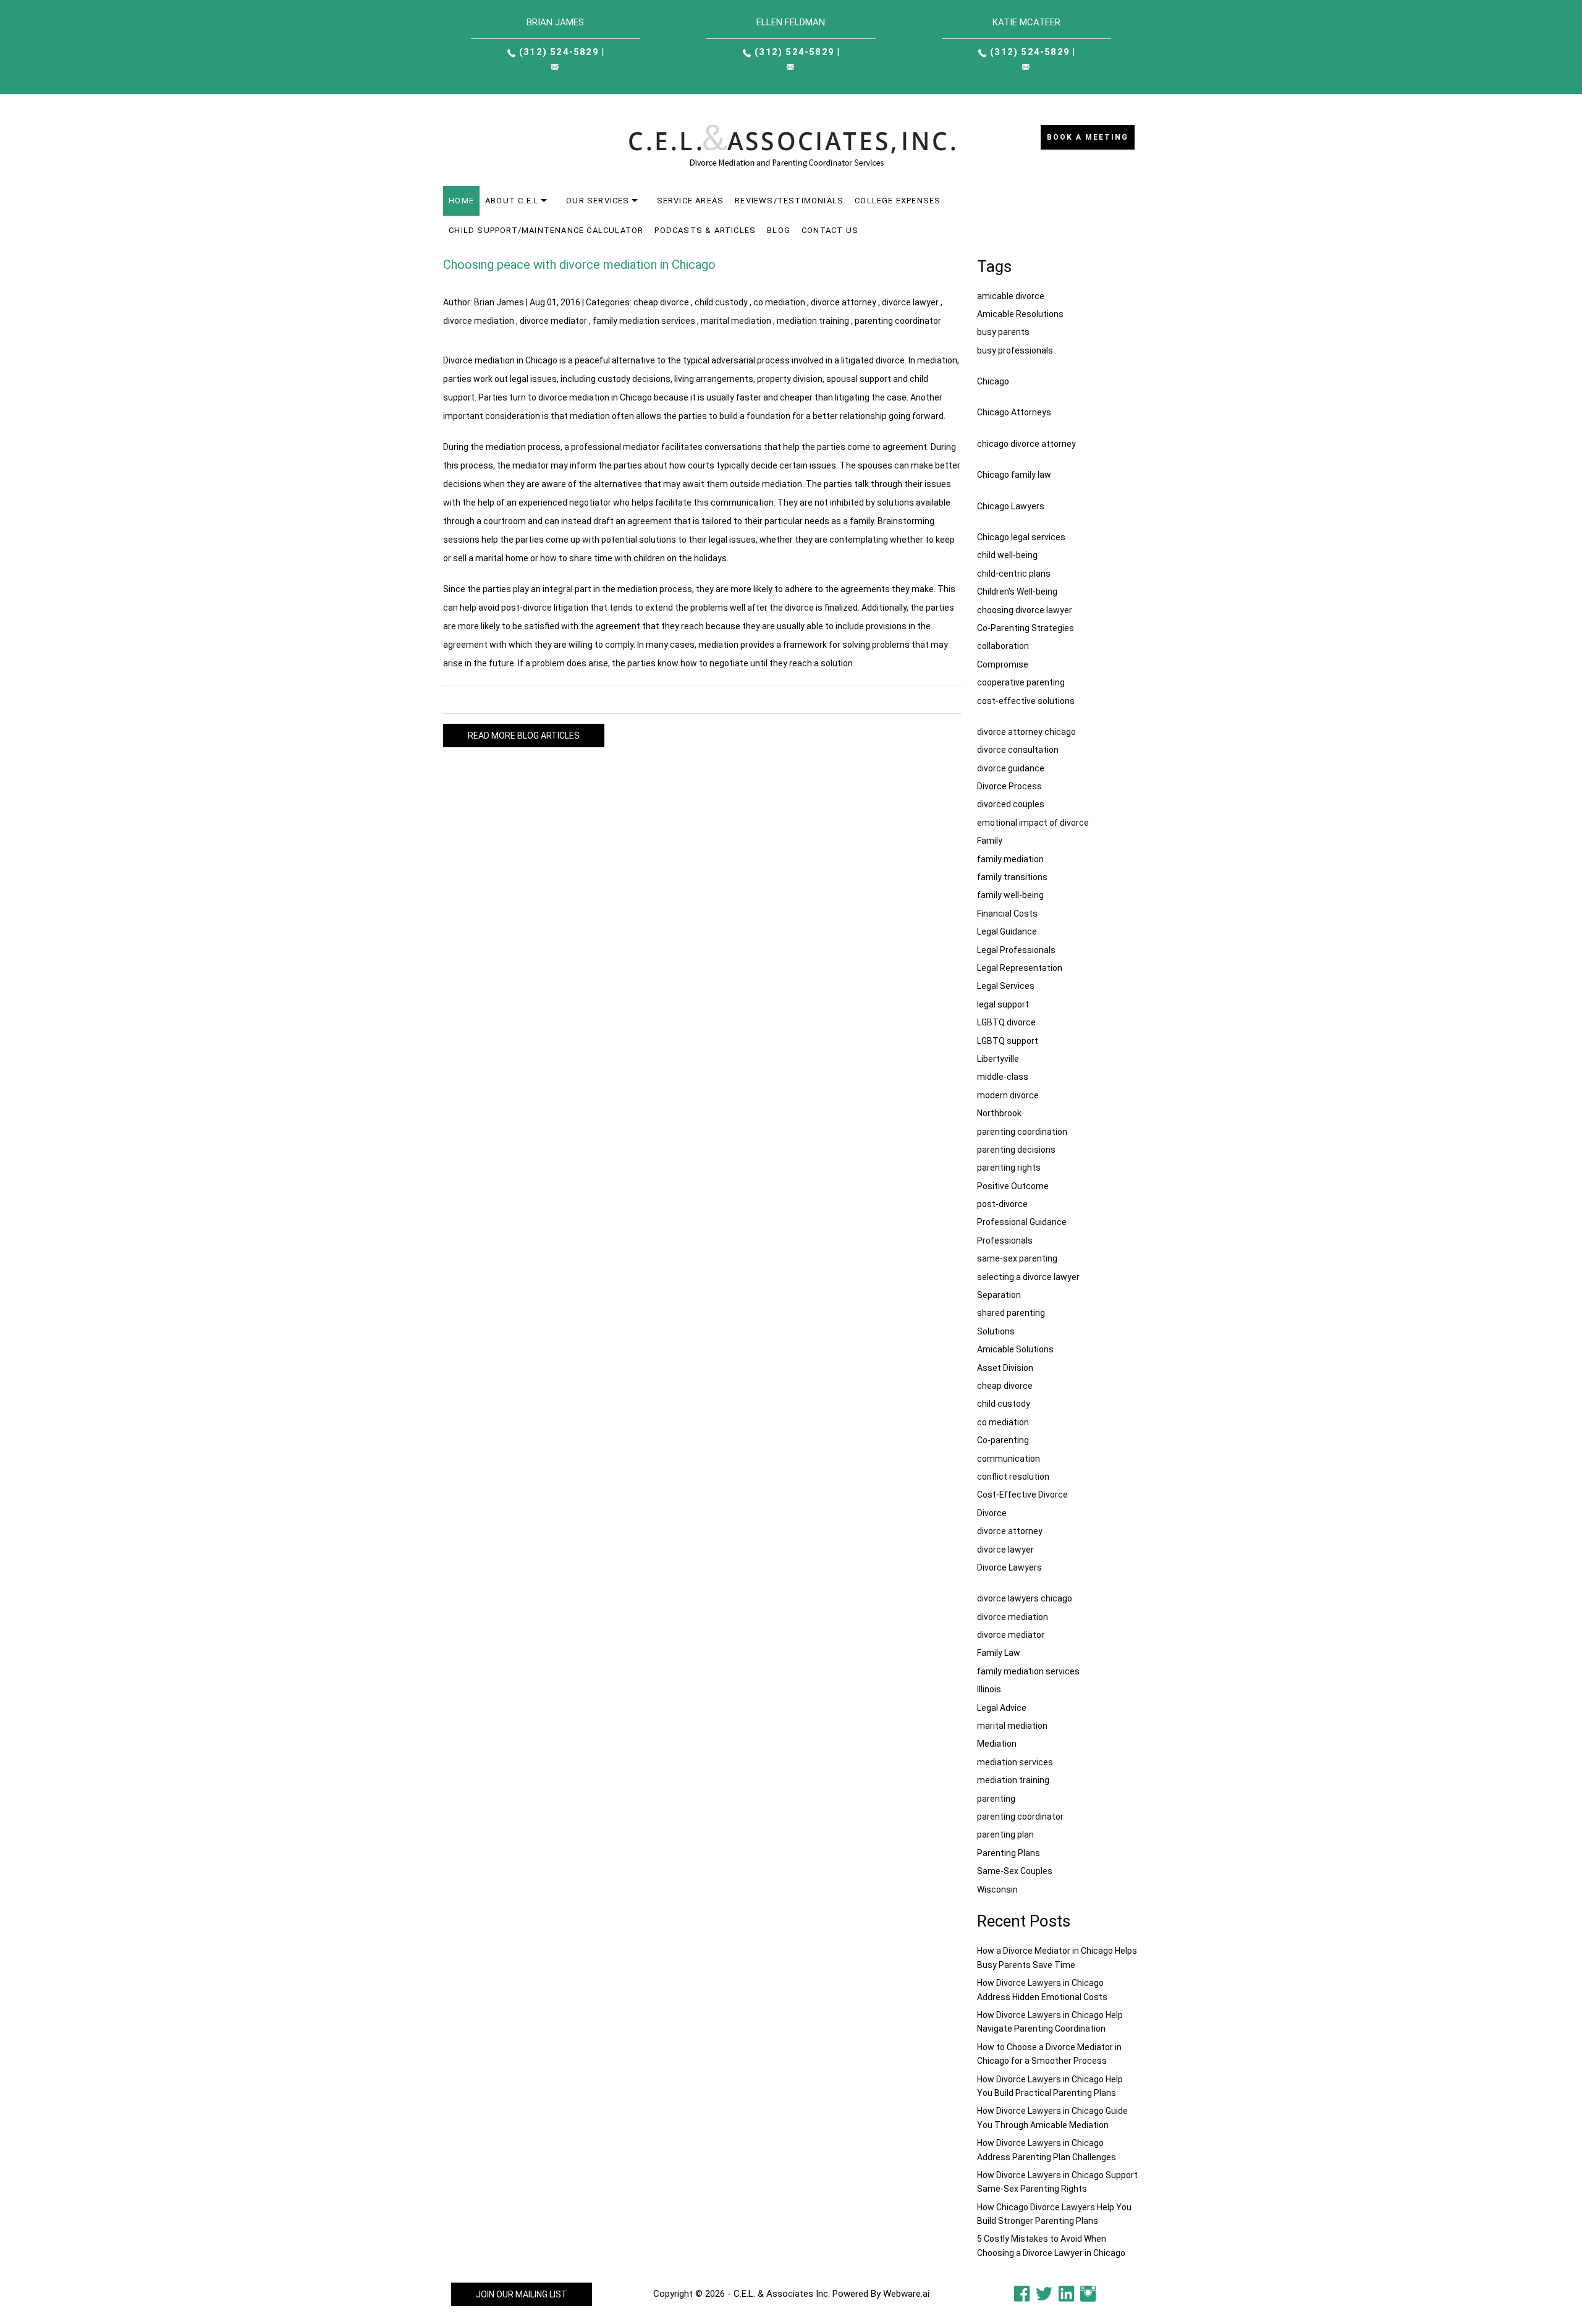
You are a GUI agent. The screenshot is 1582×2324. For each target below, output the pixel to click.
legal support (1003, 1004)
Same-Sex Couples (1015, 1871)
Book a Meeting (1088, 137)
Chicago (993, 381)
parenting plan (1005, 1834)
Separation (999, 1295)
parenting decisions (1016, 1150)
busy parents (1003, 332)
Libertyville (998, 1059)
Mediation (997, 1744)
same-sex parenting (1017, 1258)
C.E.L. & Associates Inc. (782, 2294)
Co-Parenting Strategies (1026, 628)
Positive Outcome (1013, 1186)
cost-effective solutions (1026, 701)
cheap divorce (661, 302)
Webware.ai (906, 2294)
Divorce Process (1009, 786)
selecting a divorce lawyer (1028, 1277)
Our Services (598, 201)
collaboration (1003, 646)
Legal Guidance (1007, 931)
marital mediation (736, 321)
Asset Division (1005, 1368)
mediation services (1015, 1762)
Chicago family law (1014, 475)
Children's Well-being (1017, 592)
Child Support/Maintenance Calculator (546, 230)
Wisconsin (997, 1889)
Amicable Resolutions (1020, 314)
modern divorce (1008, 1095)
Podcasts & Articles (705, 230)
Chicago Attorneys (1014, 412)
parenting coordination (1022, 1132)
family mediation (1010, 859)
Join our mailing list (522, 2294)
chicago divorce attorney (1026, 444)
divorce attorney (844, 302)
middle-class (1003, 1077)
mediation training (813, 321)
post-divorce (1002, 1204)
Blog (779, 230)
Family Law (999, 1653)
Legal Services (1006, 986)
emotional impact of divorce (1033, 823)
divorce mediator (553, 321)
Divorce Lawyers (1009, 1567)
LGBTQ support (1008, 1041)
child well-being (1007, 555)
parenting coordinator (898, 321)
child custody (721, 302)
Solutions (996, 1331)
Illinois (989, 1689)
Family (990, 841)
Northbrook (999, 1113)
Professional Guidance (1022, 1222)
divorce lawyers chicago (1025, 1598)
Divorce (992, 1513)
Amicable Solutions (1015, 1349)
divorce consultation (1018, 750)
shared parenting (1011, 1313)
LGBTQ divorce (1006, 1022)
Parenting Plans (1009, 1853)
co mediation (779, 302)
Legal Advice (1002, 1708)
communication (1009, 1459)
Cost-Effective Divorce (1022, 1495)
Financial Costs (1007, 914)
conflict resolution (1013, 1477)
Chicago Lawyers (1011, 506)
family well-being (1010, 895)
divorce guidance (1011, 768)
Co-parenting (1003, 1440)
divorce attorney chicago (1026, 732)
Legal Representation (1020, 968)
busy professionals (1015, 350)
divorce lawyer (910, 302)
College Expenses (898, 201)
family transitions (1012, 877)
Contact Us (830, 230)
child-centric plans (1014, 574)
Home (461, 201)
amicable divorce (1011, 296)
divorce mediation (479, 321)
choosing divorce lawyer (1025, 610)
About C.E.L (512, 201)
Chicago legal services (1021, 537)
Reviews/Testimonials (789, 201)
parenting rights (1009, 1168)
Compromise (1003, 664)
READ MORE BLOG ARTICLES (524, 736)
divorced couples (1011, 804)
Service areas (691, 201)
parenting (996, 1799)
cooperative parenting (1021, 682)
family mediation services (644, 321)
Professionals (1005, 1240)
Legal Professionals (1016, 950)
